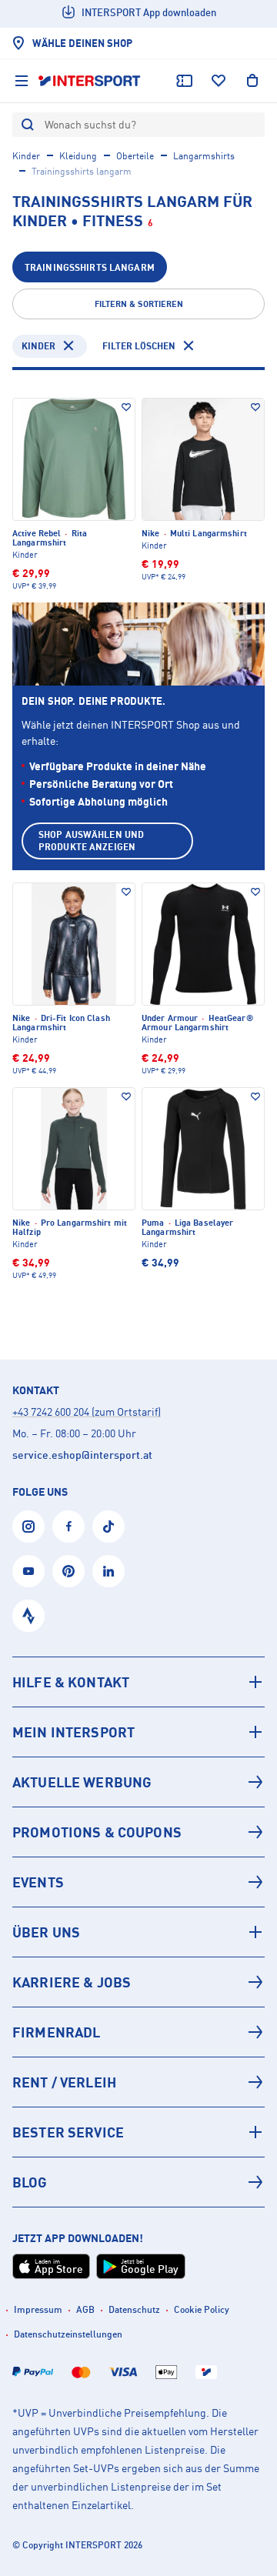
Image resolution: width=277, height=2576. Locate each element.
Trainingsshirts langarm (90, 267)
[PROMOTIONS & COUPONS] (138, 1832)
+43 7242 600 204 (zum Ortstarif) (87, 1411)
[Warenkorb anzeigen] (252, 81)
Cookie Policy (202, 2309)
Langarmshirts (204, 156)
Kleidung (78, 156)
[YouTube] (28, 1571)
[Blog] (138, 2182)
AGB (85, 2309)
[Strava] (28, 1616)
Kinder (26, 156)
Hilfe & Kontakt (71, 1682)
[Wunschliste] (219, 81)
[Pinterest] (68, 1571)
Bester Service (68, 2132)
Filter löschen (139, 346)
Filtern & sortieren (139, 304)
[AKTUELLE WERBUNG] (138, 1782)
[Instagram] (28, 1527)
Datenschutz (134, 2309)
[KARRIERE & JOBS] (138, 1982)
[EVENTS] (138, 1882)
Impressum (38, 2309)
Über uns (46, 1932)
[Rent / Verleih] (138, 2082)
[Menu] (22, 81)
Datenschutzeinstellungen (68, 2334)
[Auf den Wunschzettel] (126, 407)
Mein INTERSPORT (73, 1732)
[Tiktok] (108, 1527)
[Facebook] (68, 1527)
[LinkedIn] (108, 1571)
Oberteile (135, 156)
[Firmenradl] (138, 2032)
